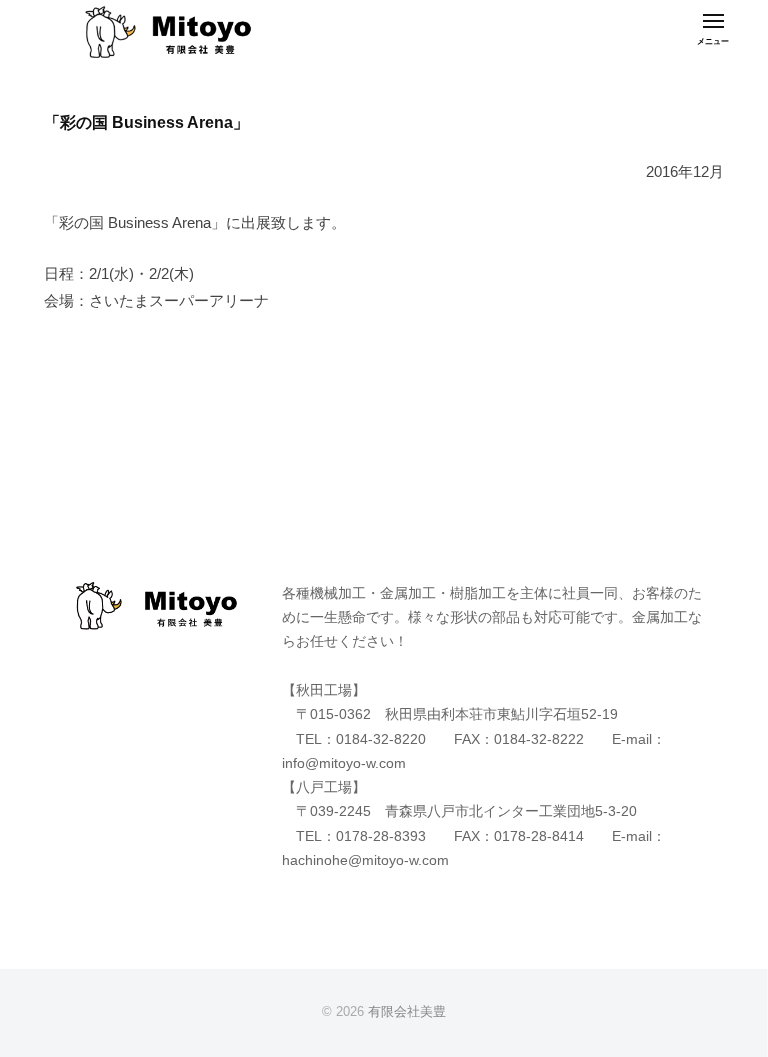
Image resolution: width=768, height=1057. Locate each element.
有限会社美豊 (407, 1011)
